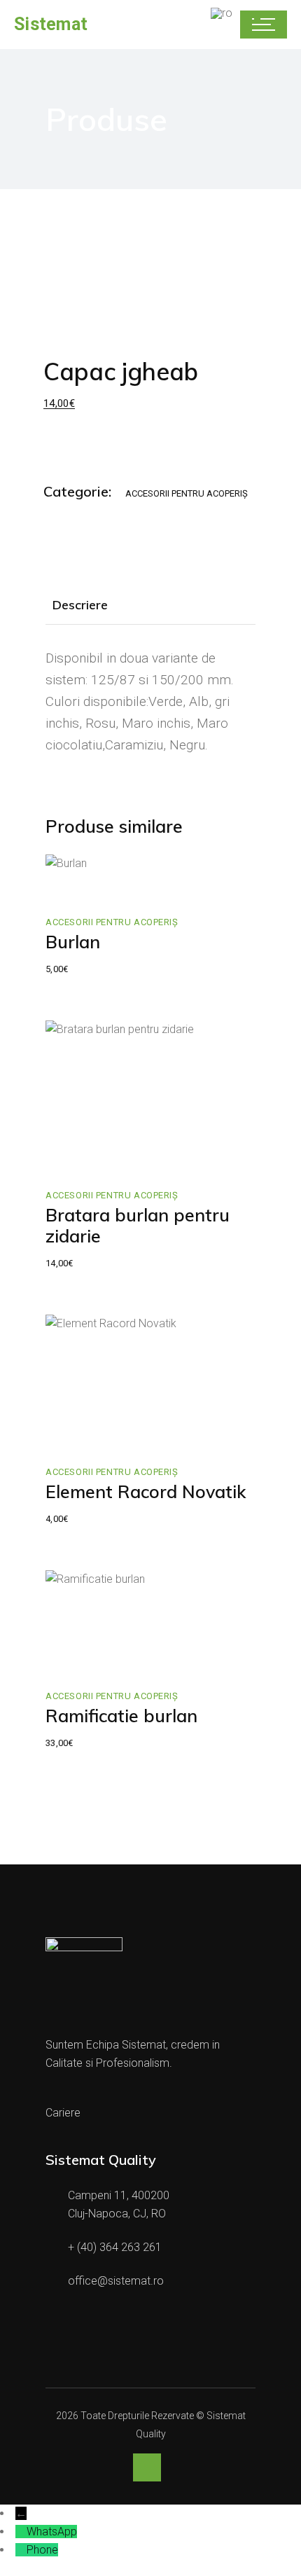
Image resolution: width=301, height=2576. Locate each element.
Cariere (63, 2113)
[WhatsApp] (21, 2532)
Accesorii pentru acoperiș (187, 493)
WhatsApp (52, 2532)
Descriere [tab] (80, 605)
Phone (42, 2550)
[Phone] (21, 2550)
